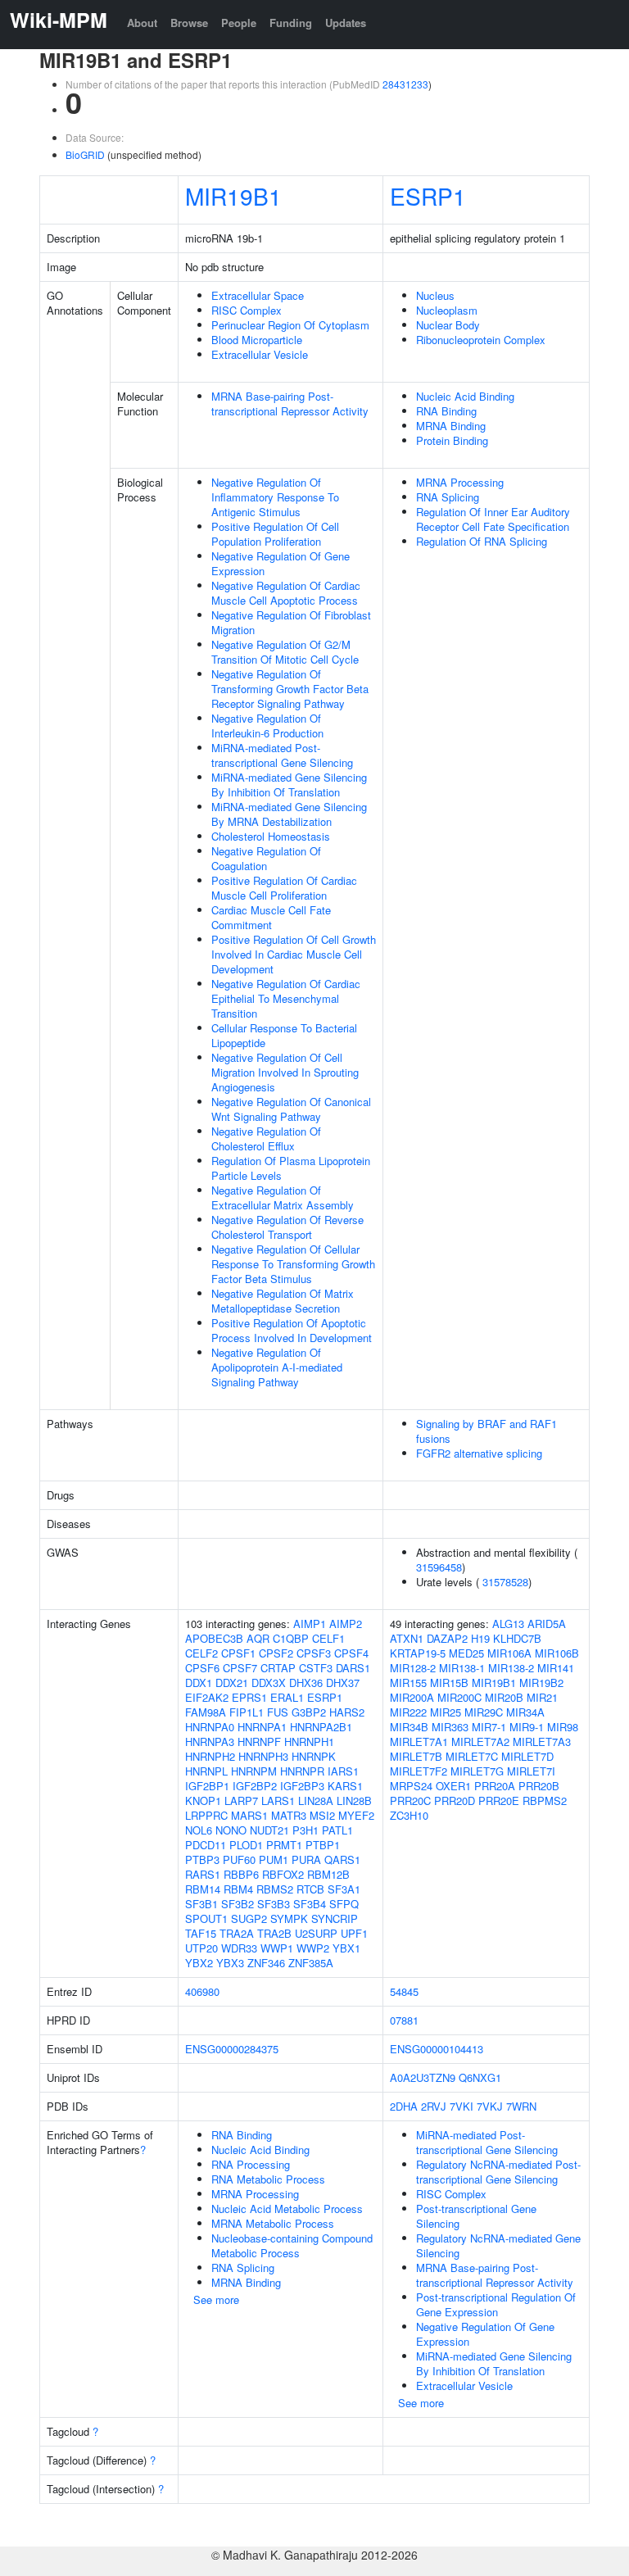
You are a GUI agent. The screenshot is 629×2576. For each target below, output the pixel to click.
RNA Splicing (448, 497)
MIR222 (408, 1712)
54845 (404, 1991)
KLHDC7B (517, 1638)
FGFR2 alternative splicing (479, 1453)
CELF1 (328, 1638)
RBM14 (203, 1889)
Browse (189, 23)
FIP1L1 (247, 1712)
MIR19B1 (233, 196)
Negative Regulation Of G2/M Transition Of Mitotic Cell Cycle (285, 652)
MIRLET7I (531, 1771)
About (142, 23)
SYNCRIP (335, 1918)
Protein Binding (452, 440)
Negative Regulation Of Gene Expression (281, 563)
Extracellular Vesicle (260, 354)
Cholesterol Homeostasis (271, 836)
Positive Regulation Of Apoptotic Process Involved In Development (292, 1330)
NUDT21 (269, 1830)
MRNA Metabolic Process (273, 2223)
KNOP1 (203, 1800)
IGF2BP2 (255, 1786)
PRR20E (499, 1800)
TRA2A (237, 1933)
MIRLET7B (416, 1756)
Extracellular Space (258, 295)
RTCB (310, 1889)
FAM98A (206, 1712)
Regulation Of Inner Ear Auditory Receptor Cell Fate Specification (493, 519)
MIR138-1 (462, 1668)
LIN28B (354, 1800)
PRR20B (539, 1786)
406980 (202, 1991)
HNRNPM (254, 1771)
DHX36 (306, 1683)
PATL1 (337, 1830)
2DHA (404, 2106)
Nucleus (435, 295)
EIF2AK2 (207, 1697)
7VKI (462, 2106)
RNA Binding (446, 411)
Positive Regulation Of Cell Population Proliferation (275, 534)
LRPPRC (206, 1815)
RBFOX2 (283, 1874)
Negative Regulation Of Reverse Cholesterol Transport (287, 1227)
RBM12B (328, 1874)
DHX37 (343, 1683)
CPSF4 (351, 1653)
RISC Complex (247, 310)
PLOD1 (246, 1845)
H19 (480, 1638)
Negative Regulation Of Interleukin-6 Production (267, 726)
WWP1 (277, 1948)
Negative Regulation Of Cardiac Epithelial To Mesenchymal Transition (286, 998)
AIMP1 (310, 1624)
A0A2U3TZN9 (423, 2077)
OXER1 (453, 1786)
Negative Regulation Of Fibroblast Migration (291, 622)
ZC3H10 (409, 1815)
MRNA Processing (460, 482)
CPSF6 (202, 1668)
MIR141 (556, 1668)
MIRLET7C (472, 1756)
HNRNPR (302, 1771)
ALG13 (508, 1624)
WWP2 (313, 1948)
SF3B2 (238, 1904)
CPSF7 (240, 1668)
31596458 (439, 1567)
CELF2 (201, 1653)
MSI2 (322, 1815)
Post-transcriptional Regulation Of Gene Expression (496, 2304)
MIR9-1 (527, 1727)
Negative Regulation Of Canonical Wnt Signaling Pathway (291, 1109)
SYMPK (289, 1918)
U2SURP (316, 1933)
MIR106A (509, 1653)
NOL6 (199, 1830)
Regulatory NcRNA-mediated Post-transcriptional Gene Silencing (498, 2172)
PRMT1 (284, 1845)
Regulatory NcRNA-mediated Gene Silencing (498, 2245)
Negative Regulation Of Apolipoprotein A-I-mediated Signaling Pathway (277, 1367)
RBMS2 (275, 1889)
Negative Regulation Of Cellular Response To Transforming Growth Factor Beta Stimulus (293, 1264)
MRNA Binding (451, 426)
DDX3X (269, 1683)
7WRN (521, 2106)
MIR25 (446, 1712)
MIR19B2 (541, 1683)
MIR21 (542, 1697)
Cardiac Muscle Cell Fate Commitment (271, 917)
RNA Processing (251, 2164)
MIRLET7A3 (542, 1742)
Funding (291, 23)
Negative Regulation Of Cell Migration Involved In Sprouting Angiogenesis (285, 1072)
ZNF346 (266, 1963)
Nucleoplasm (447, 310)
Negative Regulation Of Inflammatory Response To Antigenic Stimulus (275, 497)
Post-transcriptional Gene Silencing (476, 2216)
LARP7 (241, 1800)
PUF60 (239, 1859)
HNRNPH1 (309, 1742)
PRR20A (495, 1786)
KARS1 (345, 1786)
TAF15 (201, 1933)
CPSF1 (238, 1653)
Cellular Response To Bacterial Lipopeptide (284, 1035)
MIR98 (563, 1727)
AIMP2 (346, 1624)
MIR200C (459, 1697)
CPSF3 (314, 1653)
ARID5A (547, 1624)
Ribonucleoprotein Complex (481, 340)
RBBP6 (241, 1874)
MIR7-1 (489, 1727)
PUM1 (274, 1859)
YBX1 (346, 1948)
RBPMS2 (545, 1800)
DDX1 (199, 1683)
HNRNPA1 (262, 1727)
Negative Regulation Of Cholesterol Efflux (266, 1138)
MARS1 (249, 1815)
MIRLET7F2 (419, 1771)
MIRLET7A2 (480, 1742)
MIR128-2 (413, 1668)
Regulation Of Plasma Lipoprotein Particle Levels (291, 1168)
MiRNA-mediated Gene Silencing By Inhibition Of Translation (289, 785)
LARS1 (278, 1800)
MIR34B (409, 1727)
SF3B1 (201, 1904)
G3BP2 (309, 1712)
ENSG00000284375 (232, 2049)
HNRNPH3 (263, 1756)
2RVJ (434, 2106)
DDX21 (232, 1683)
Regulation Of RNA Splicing (482, 541)
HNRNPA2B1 (321, 1727)
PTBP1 (323, 1845)
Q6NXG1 (480, 2077)
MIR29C (484, 1712)
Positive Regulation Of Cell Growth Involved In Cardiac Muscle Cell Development (294, 954)
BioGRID (85, 154)
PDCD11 (206, 1845)
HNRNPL (206, 1771)
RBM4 (238, 1889)
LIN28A (316, 1800)
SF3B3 (274, 1904)
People (239, 23)
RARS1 (203, 1874)
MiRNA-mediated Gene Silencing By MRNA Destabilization (289, 814)
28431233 (405, 84)
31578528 (505, 1582)
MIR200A (412, 1697)
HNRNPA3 (210, 1742)
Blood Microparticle (257, 340)
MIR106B (557, 1653)
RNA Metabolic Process (268, 2179)
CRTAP (278, 1668)
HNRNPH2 (210, 1756)
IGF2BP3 (302, 1786)
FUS (278, 1712)
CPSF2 (276, 1653)
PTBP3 (202, 1859)
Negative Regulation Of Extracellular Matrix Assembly (283, 1197)
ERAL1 (287, 1697)
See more (216, 2299)
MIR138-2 (511, 1668)
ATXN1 (407, 1638)
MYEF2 (356, 1815)
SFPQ (344, 1904)
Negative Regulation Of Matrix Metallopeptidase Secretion (283, 1301)
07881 (404, 2020)
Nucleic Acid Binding (465, 396)
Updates (346, 23)
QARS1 (342, 1859)
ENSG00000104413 (437, 2049)
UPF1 (354, 1933)
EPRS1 (249, 1697)
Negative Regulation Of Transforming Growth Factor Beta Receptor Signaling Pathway (290, 689)
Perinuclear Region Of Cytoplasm (290, 325)
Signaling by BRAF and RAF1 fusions (486, 1431)
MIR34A (525, 1712)
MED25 (466, 1653)
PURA (306, 1859)
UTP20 (201, 1948)
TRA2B (274, 1933)
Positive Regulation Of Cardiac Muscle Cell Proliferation (284, 888)
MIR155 (408, 1683)
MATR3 (289, 1815)
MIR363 (450, 1727)
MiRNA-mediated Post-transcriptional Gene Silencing (282, 755)
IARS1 (343, 1771)
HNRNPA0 (210, 1727)
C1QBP (291, 1638)
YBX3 (230, 1963)
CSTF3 (316, 1668)
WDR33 (239, 1948)
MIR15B (449, 1683)
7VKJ (490, 2106)
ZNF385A (311, 1963)
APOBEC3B (214, 1638)
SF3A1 (344, 1889)
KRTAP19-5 (418, 1653)
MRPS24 (411, 1786)
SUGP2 (249, 1918)
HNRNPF (259, 1742)
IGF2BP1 (207, 1786)
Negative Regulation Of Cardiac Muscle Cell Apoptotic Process (286, 593)
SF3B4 (310, 1904)
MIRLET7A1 (419, 1742)
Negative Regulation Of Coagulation (266, 858)
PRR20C (410, 1800)
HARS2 (347, 1712)
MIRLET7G (477, 1771)
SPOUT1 (206, 1918)
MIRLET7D (527, 1756)
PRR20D (455, 1800)
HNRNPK (314, 1756)
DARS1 (353, 1668)
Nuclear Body (448, 325)
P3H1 (305, 1830)
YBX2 (199, 1963)
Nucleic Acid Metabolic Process (287, 2209)
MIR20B (504, 1697)
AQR (258, 1638)
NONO (231, 1830)
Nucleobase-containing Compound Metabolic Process (292, 2245)
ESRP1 (428, 196)
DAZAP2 (447, 1638)
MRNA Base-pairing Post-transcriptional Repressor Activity (290, 404)
